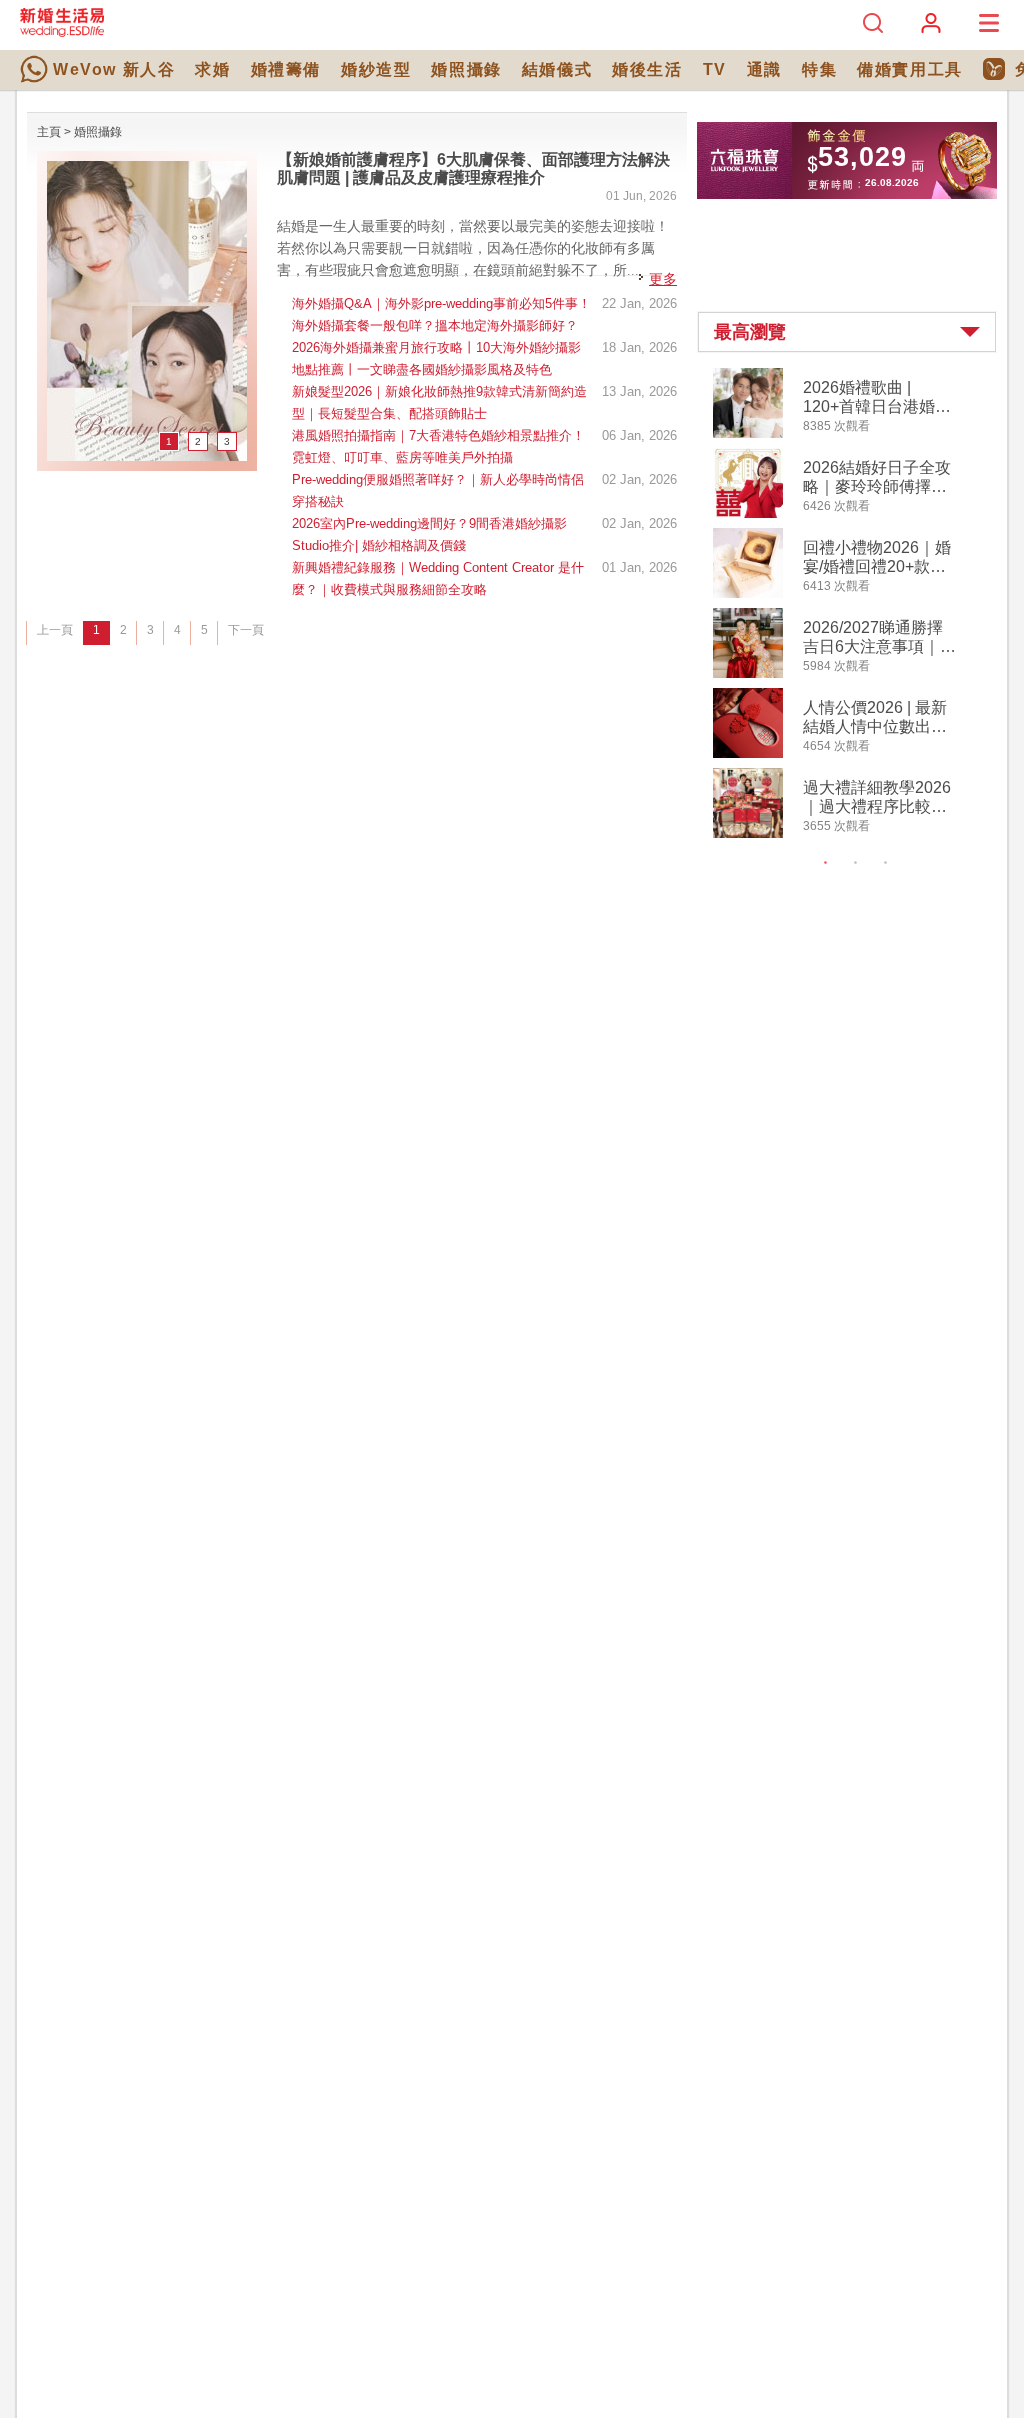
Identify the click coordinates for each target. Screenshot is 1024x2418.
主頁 (49, 132)
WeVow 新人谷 (114, 69)
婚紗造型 (376, 69)
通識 (764, 69)
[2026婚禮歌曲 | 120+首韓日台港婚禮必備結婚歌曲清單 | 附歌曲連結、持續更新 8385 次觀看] (748, 434)
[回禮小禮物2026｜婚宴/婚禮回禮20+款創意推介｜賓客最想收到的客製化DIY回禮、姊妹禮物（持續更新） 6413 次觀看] (748, 594)
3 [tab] (886, 863)
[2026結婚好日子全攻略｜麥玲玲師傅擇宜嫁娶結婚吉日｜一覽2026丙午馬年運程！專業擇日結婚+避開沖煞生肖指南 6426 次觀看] (748, 514)
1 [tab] (826, 863)
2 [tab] (856, 863)
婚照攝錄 (466, 69)
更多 (663, 279)
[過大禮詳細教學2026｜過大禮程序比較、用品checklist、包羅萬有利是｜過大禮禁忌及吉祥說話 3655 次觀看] (748, 834)
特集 (819, 69)
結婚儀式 (557, 69)
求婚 (212, 69)
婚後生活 (647, 69)
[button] (847, 332)
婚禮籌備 (286, 69)
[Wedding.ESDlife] (62, 33)
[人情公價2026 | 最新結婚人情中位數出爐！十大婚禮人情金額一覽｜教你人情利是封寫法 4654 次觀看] (748, 754)
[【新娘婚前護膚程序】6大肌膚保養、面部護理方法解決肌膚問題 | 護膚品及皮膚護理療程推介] (147, 457)
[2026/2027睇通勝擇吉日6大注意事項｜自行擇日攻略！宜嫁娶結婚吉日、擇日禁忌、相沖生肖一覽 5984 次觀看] (748, 674)
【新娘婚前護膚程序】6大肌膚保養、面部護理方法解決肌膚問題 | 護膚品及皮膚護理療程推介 (473, 168)
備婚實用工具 (910, 69)
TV (715, 69)
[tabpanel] (863, 605)
